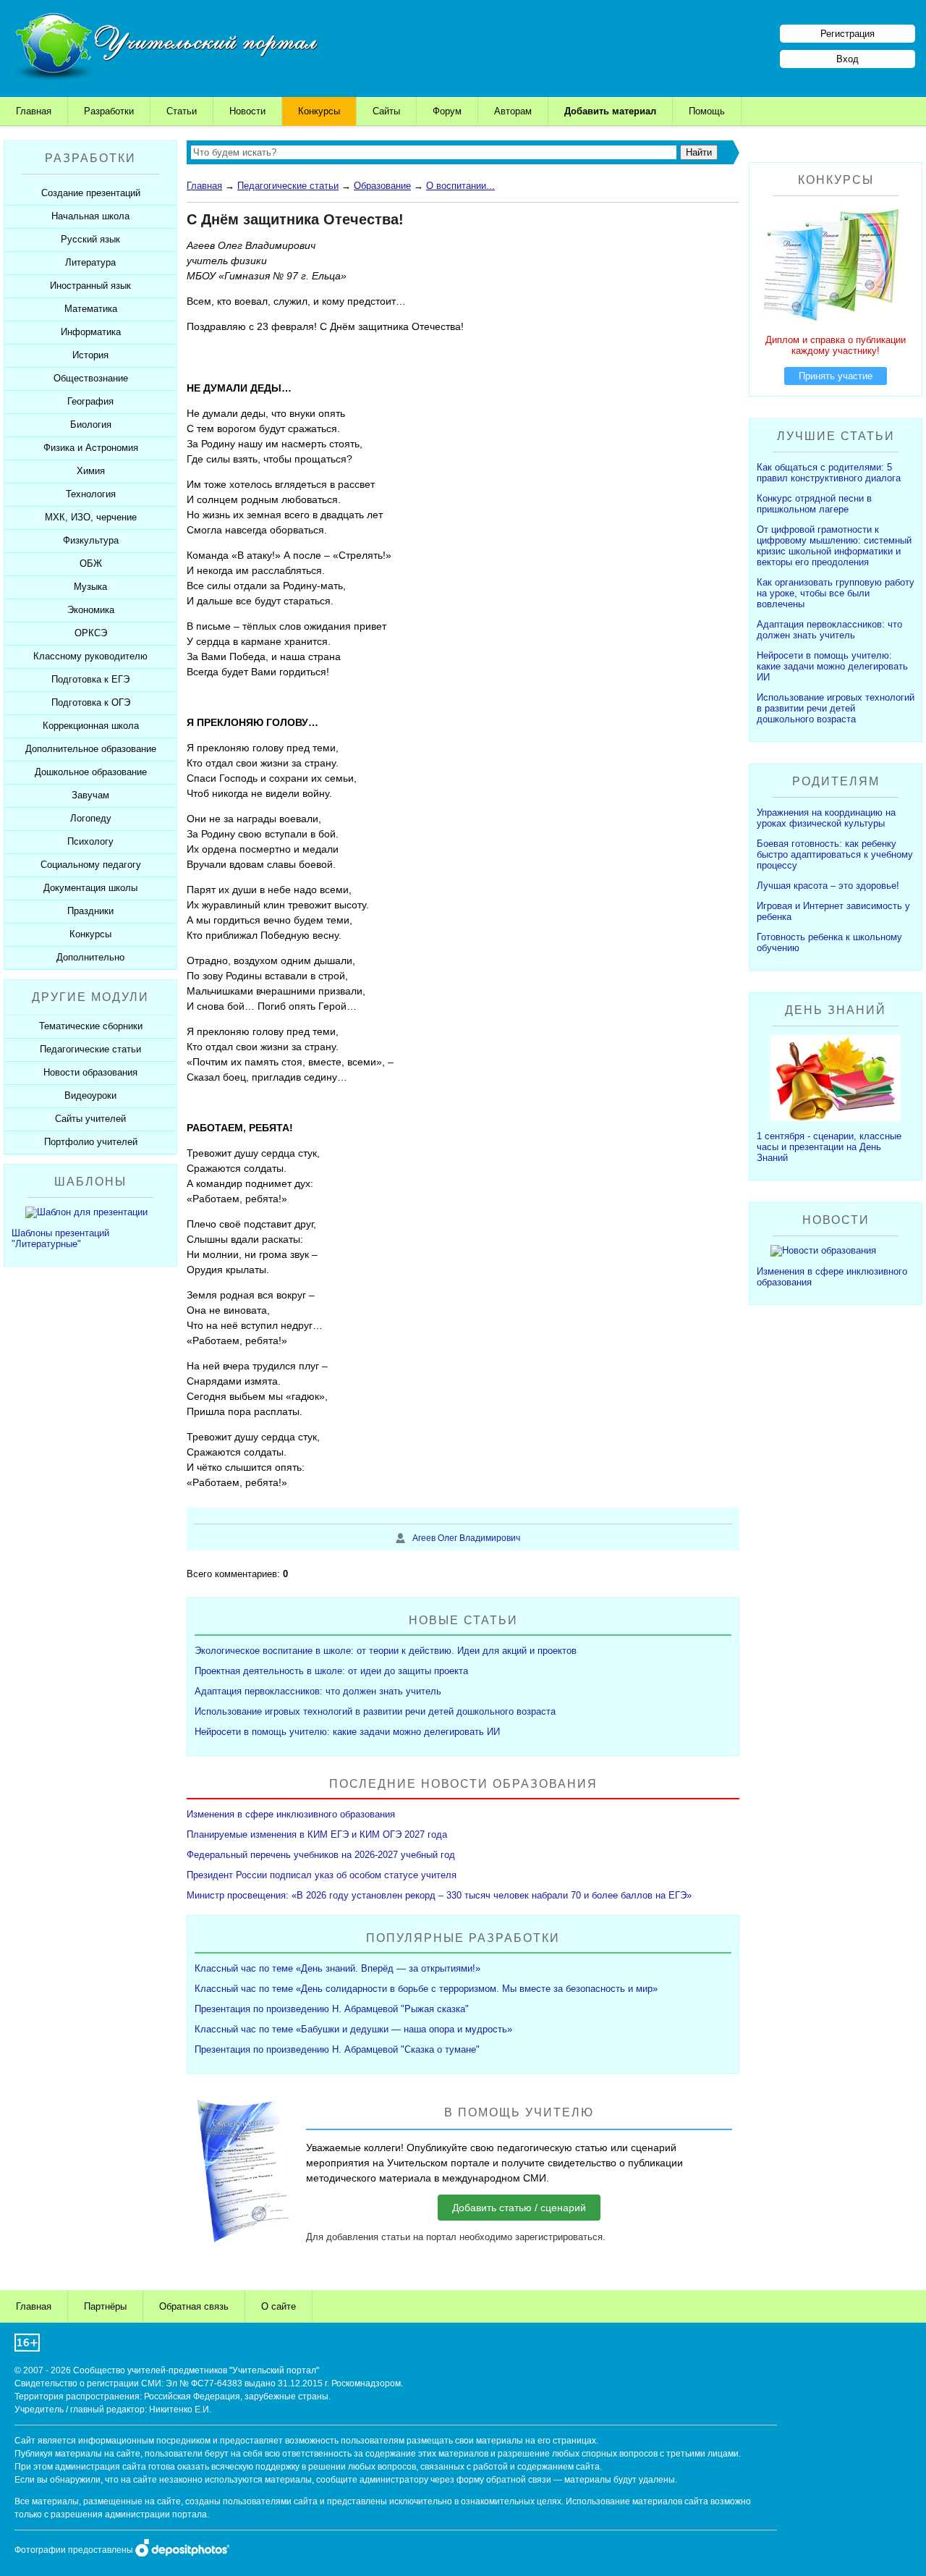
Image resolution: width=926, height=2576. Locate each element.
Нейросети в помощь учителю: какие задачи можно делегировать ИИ (347, 1732)
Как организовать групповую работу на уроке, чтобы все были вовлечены (836, 593)
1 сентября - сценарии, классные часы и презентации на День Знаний (829, 1147)
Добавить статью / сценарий (519, 2208)
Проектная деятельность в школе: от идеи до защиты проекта (331, 1671)
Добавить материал (610, 111)
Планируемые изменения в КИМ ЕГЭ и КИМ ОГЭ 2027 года (317, 1834)
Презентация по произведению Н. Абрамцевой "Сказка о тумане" (337, 2049)
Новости (247, 111)
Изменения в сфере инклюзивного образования (291, 1814)
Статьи (182, 111)
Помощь (707, 111)
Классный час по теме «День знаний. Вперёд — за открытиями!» (337, 1968)
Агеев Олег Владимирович (466, 1538)
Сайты (386, 111)
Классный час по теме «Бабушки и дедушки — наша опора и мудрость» (353, 2029)
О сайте (279, 2306)
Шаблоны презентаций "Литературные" (60, 1238)
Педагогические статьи (288, 186)
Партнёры (105, 2306)
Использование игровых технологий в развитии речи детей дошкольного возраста (375, 1711)
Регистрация (848, 34)
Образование (382, 186)
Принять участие (836, 376)
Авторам (513, 111)
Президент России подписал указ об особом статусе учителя (322, 1875)
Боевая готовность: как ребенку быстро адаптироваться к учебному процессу (835, 854)
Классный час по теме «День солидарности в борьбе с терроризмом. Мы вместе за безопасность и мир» (426, 1989)
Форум (447, 111)
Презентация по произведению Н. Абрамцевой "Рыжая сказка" (332, 2009)
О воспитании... (460, 186)
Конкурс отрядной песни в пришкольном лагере (814, 504)
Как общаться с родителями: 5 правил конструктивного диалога (829, 473)
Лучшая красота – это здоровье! (828, 886)
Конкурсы (319, 111)
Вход (848, 59)
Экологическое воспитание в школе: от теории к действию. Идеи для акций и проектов (386, 1651)
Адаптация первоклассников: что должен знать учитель (318, 1691)
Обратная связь (194, 2306)
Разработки (109, 111)
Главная (34, 111)
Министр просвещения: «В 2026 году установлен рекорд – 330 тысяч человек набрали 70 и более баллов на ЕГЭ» (439, 1895)
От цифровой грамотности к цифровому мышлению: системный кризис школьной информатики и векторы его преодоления (834, 546)
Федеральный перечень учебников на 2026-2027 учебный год (321, 1855)
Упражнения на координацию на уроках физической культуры (826, 818)
